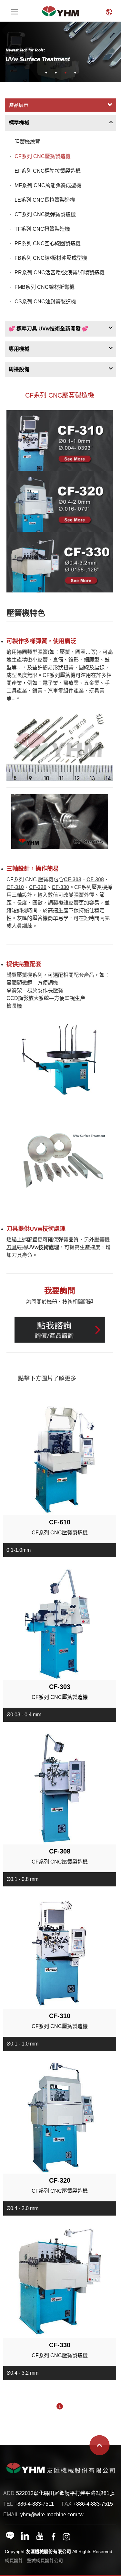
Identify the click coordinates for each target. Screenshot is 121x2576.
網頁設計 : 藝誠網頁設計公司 (34, 2561)
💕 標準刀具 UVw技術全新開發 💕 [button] (49, 329)
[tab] (60, 123)
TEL (8, 2504)
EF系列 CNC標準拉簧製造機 (48, 171)
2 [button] (56, 73)
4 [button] (75, 73)
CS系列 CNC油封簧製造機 (45, 302)
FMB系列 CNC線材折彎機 (45, 287)
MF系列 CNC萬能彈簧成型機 (48, 185)
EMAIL (11, 2515)
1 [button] (46, 73)
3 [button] (66, 73)
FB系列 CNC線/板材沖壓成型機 (51, 258)
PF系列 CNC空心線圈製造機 (48, 243)
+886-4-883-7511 (34, 2504)
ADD (9, 2493)
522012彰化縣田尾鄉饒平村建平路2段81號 (65, 2493)
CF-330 (60, 887)
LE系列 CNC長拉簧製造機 (45, 200)
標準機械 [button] (19, 123)
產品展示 (19, 105)
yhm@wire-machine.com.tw (52, 2515)
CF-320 (38, 887)
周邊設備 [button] (19, 369)
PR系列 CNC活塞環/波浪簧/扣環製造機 (60, 273)
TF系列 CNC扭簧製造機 (42, 229)
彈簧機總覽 (27, 142)
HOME (61, 11)
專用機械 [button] (19, 349)
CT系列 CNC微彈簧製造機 (45, 214)
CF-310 (15, 887)
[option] (60, 52)
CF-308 (95, 879)
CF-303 (73, 879)
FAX (67, 2504)
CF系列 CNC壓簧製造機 (43, 156)
